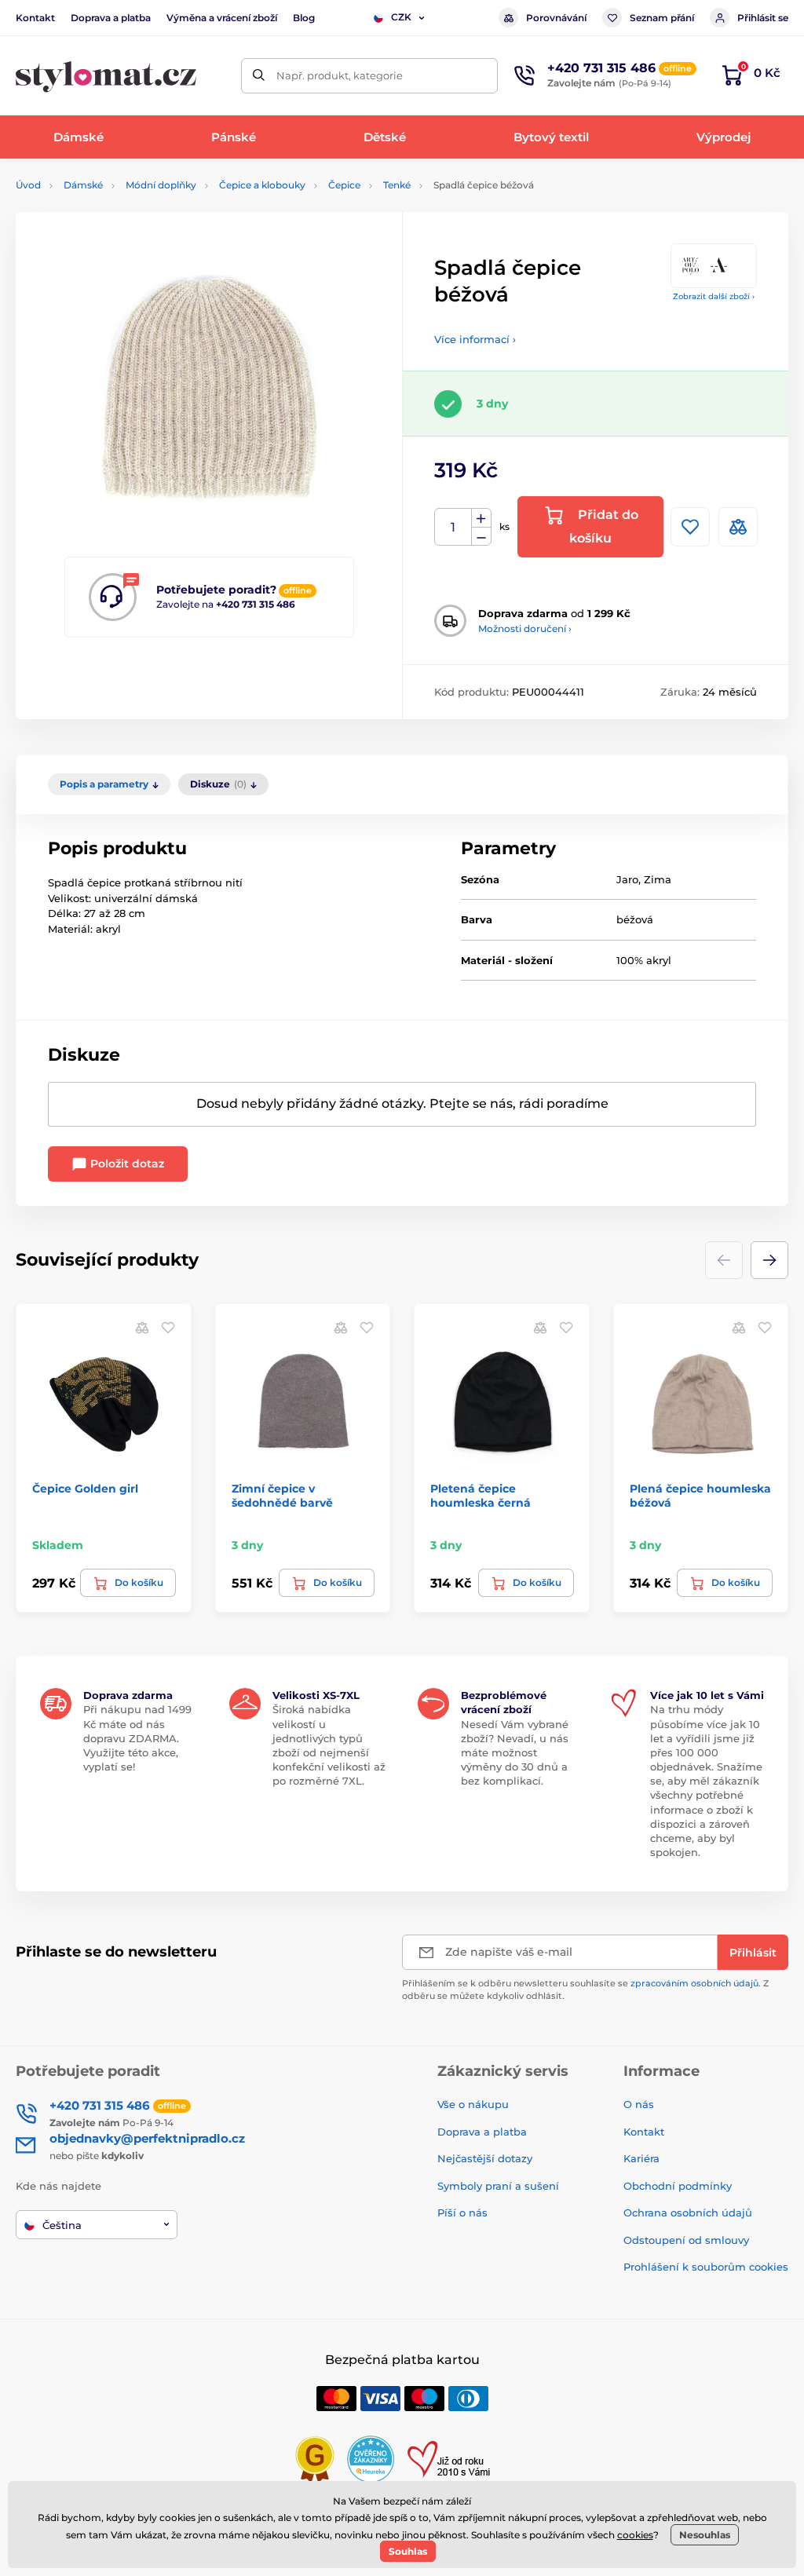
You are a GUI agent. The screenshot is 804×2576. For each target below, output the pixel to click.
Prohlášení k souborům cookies (706, 2267)
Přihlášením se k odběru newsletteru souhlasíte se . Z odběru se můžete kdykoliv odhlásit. (585, 1989)
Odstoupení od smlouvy (686, 2240)
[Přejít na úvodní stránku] (106, 76)
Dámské (83, 185)
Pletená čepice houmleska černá (481, 1496)
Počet (453, 527)
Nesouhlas (705, 2535)
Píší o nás (462, 2212)
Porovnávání (556, 18)
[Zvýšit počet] (481, 518)
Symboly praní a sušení (498, 2186)
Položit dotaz (126, 1164)
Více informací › (475, 339)
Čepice (344, 185)
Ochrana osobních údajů (688, 2212)
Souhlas (408, 2551)
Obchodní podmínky (678, 2186)
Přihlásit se (763, 18)
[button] (769, 1260)
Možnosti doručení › (525, 628)
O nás (639, 2104)
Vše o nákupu (473, 2104)
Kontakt (35, 18)
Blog (304, 18)
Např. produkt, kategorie (340, 75)
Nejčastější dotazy (485, 2158)
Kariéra (641, 2158)
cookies (635, 2535)
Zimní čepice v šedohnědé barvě (282, 1496)
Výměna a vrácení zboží (222, 18)
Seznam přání (662, 18)
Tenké (397, 185)
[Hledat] (259, 76)
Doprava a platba (111, 18)
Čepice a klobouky (262, 185)
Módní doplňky (161, 185)
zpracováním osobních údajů (694, 1983)
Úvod (28, 185)
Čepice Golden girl (85, 1489)
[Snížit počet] (481, 537)
